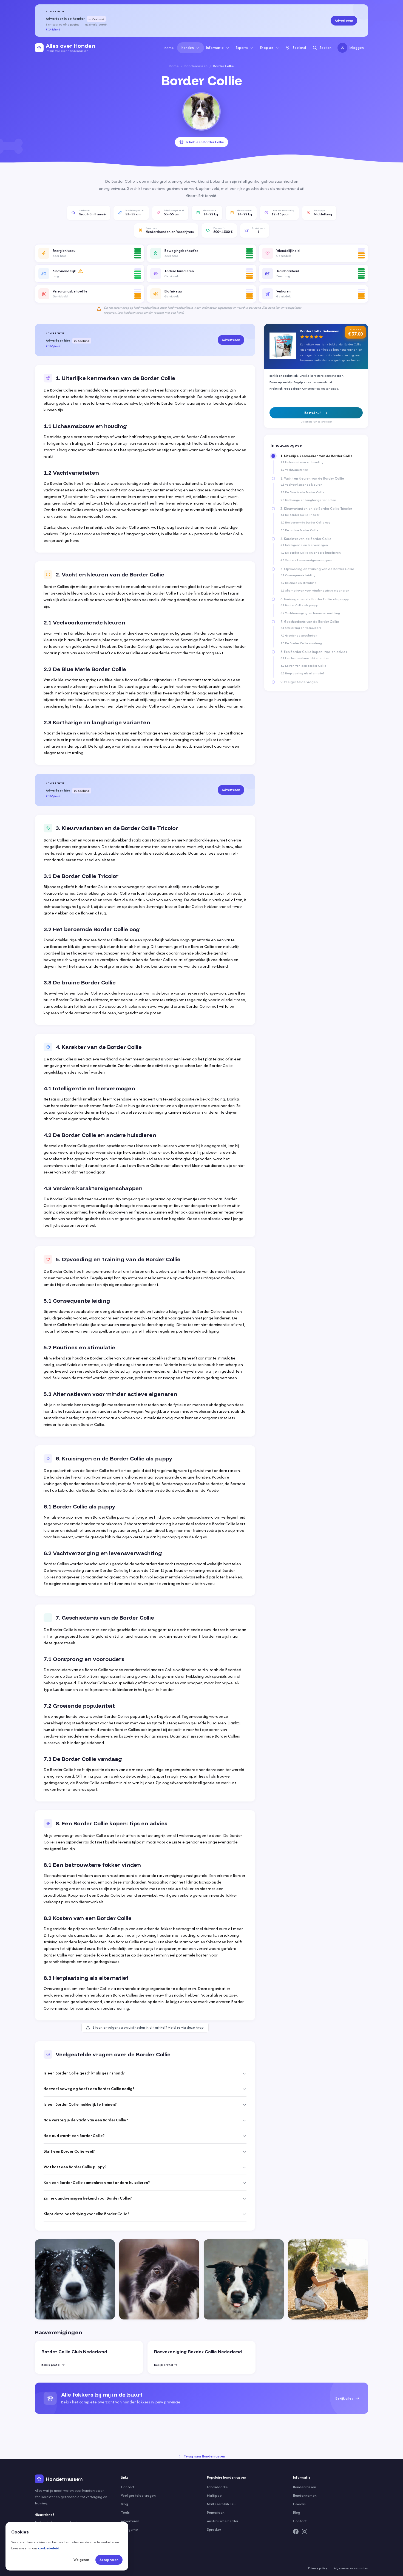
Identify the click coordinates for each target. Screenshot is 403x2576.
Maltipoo (214, 2495)
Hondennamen (305, 2495)
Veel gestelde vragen (138, 2495)
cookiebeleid (49, 2548)
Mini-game (129, 2529)
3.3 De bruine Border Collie (299, 530)
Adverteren (344, 20)
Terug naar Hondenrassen (204, 2456)
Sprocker (214, 2529)
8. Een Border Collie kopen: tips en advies (314, 652)
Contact (128, 2487)
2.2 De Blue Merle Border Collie (302, 492)
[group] (201, 2398)
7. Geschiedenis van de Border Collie (310, 622)
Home (169, 48)
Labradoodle (217, 2487)
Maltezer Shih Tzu (221, 2504)
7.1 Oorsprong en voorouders (301, 628)
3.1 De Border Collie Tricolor (300, 515)
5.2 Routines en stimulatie (298, 583)
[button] (90, 253)
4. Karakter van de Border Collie (306, 539)
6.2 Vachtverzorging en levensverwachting (310, 613)
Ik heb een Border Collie (205, 142)
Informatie (215, 48)
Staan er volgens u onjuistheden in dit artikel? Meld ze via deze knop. (149, 2027)
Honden (188, 48)
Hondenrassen (196, 66)
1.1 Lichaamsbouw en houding (302, 462)
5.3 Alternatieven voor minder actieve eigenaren (315, 590)
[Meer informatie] (81, 271)
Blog (124, 2504)
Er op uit (267, 48)
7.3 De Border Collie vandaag (301, 643)
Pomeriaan (216, 2512)
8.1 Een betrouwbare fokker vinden (305, 658)
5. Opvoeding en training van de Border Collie (317, 569)
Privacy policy (318, 2568)
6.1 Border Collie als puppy (299, 605)
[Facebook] (296, 2532)
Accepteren (109, 2560)
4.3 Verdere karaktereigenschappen (306, 560)
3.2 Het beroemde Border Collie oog (305, 522)
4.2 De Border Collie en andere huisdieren (311, 553)
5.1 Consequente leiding (298, 575)
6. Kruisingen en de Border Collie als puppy (315, 599)
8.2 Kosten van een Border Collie (303, 666)
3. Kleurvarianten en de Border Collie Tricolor (316, 509)
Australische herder (223, 2521)
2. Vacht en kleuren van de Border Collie (312, 478)
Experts (242, 48)
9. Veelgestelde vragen (299, 682)
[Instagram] (305, 2532)
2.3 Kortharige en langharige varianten (308, 500)
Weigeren (81, 2560)
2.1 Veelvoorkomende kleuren (301, 485)
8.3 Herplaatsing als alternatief (302, 673)
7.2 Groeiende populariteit (299, 635)
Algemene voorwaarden (351, 2568)
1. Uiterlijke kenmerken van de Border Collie (317, 456)
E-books (299, 2504)
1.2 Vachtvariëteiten (294, 470)
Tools (125, 2512)
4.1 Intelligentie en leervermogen (304, 545)
